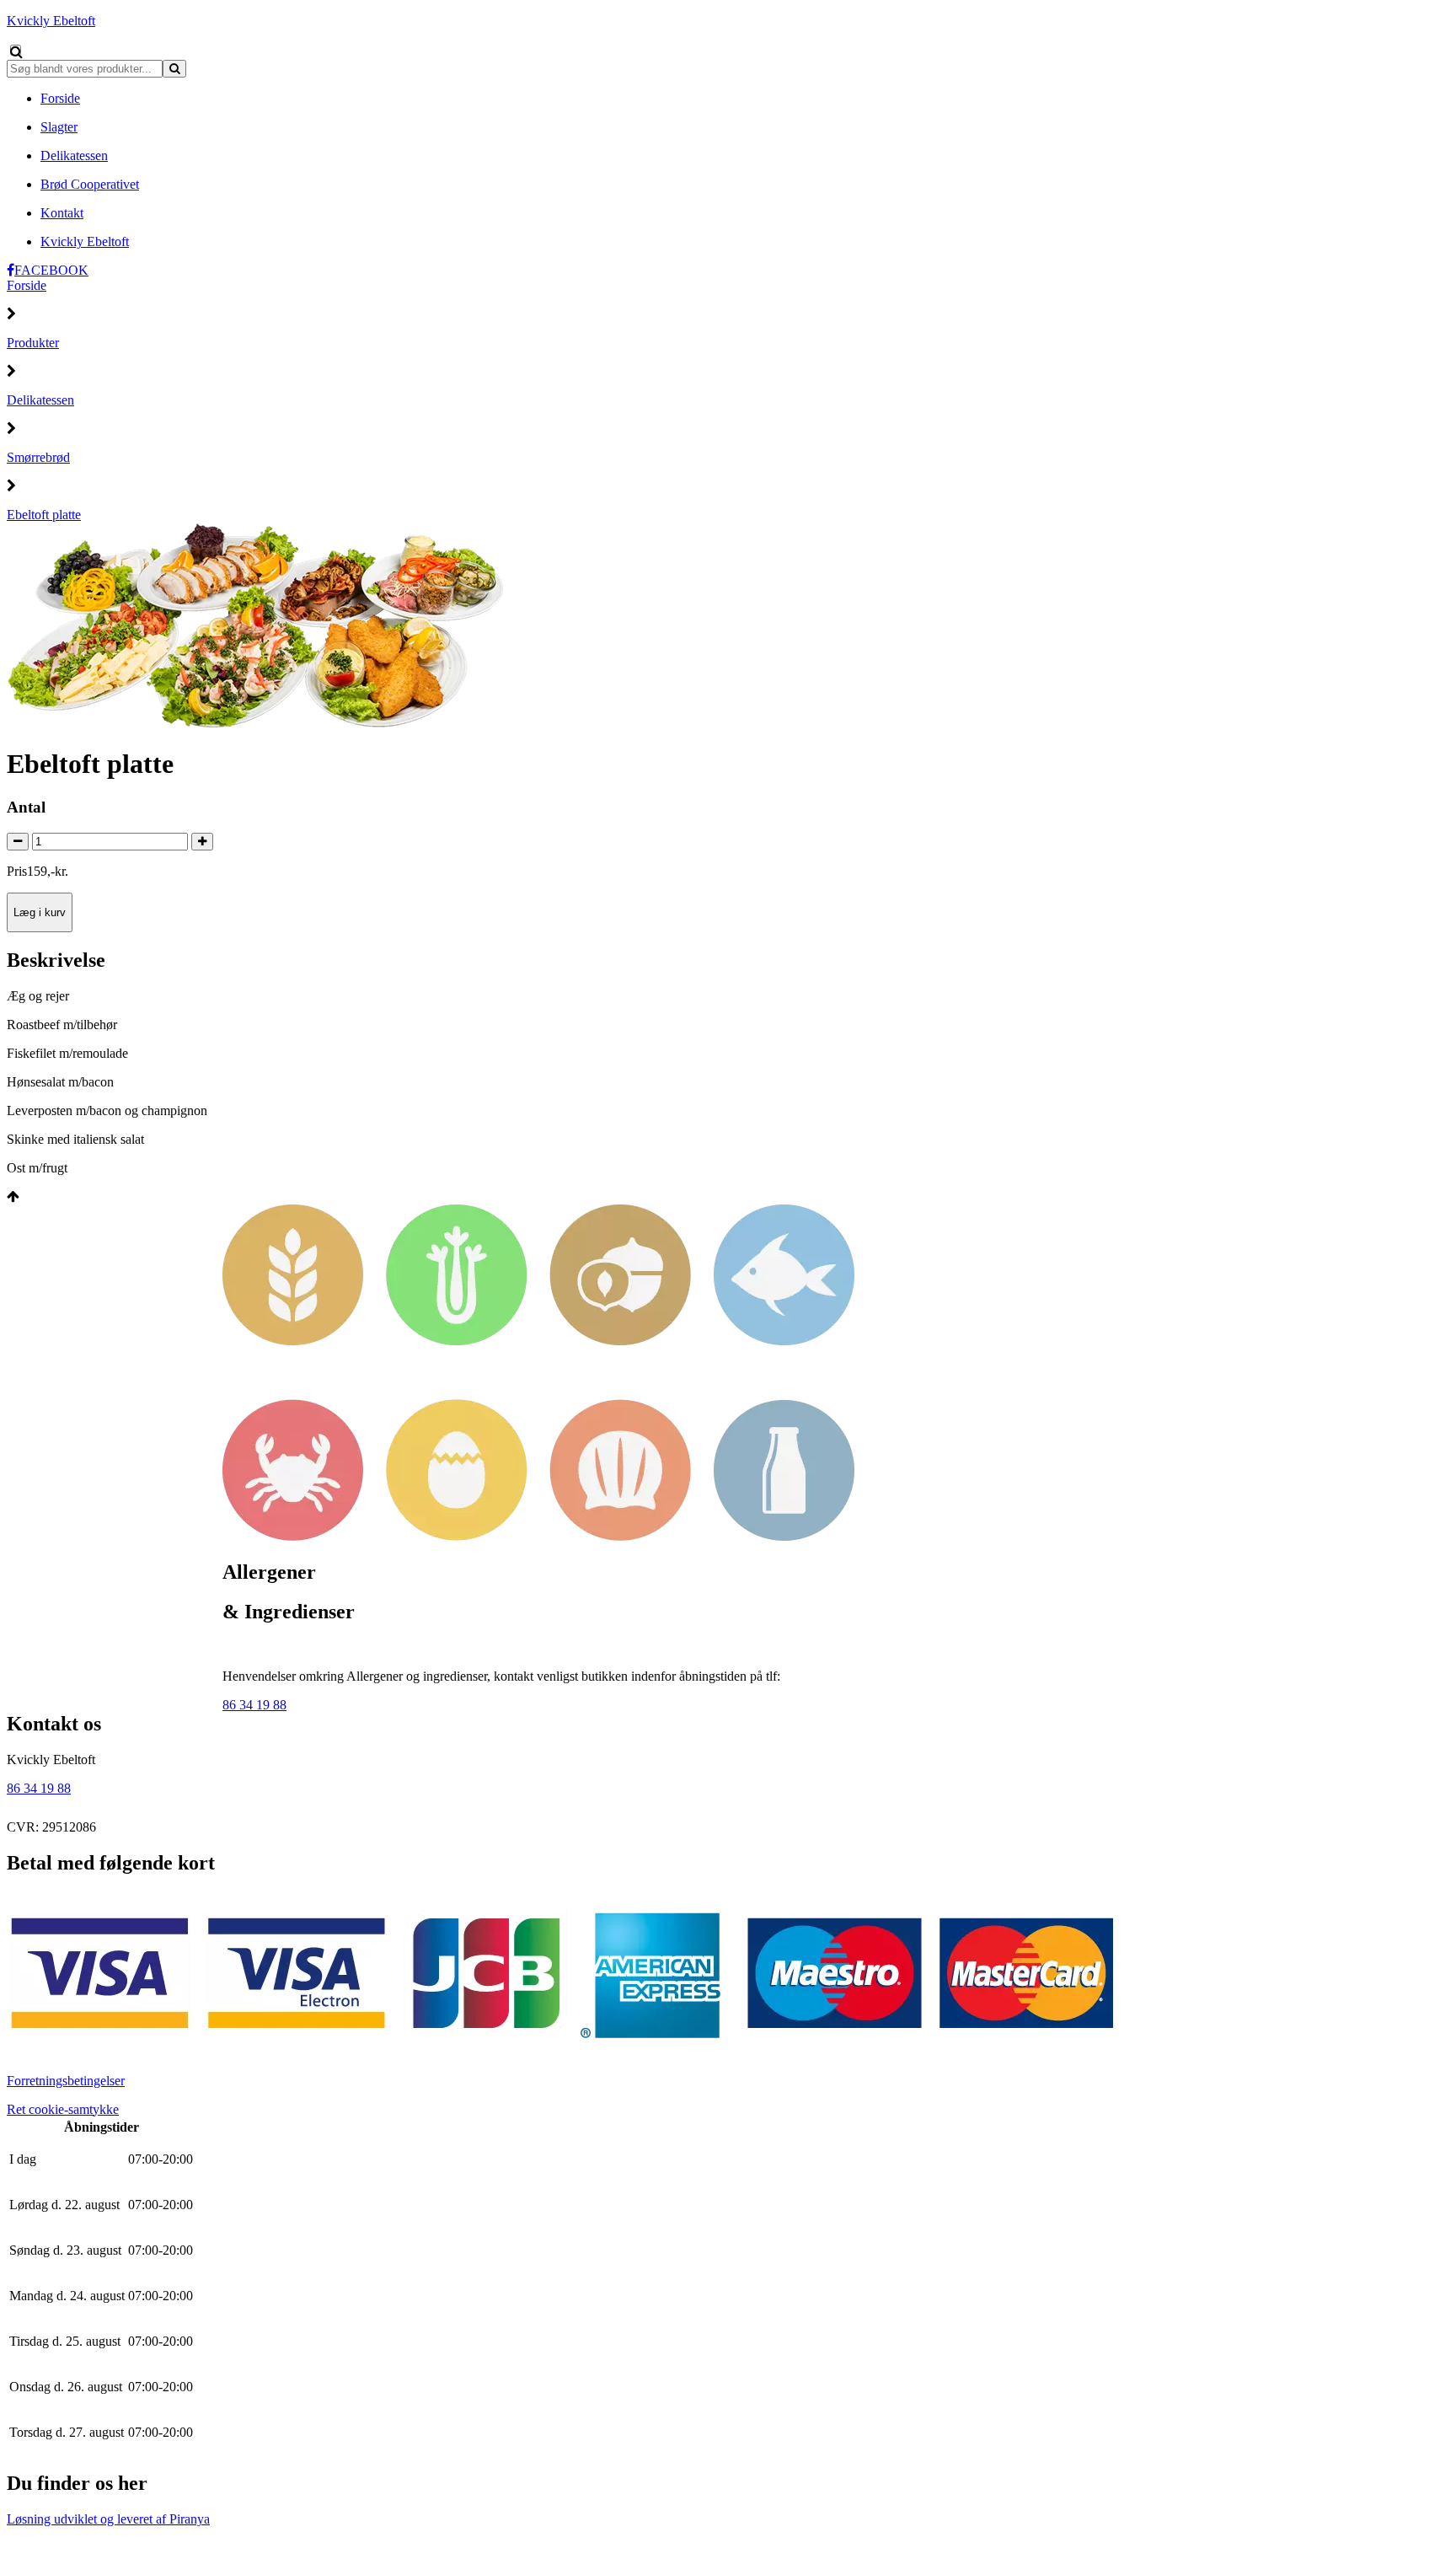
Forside (27, 285)
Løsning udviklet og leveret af (108, 2519)
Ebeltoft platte (44, 515)
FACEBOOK (51, 270)
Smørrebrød (38, 457)
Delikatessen (40, 400)
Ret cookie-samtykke (63, 2109)
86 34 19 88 (254, 1705)
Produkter (33, 343)
